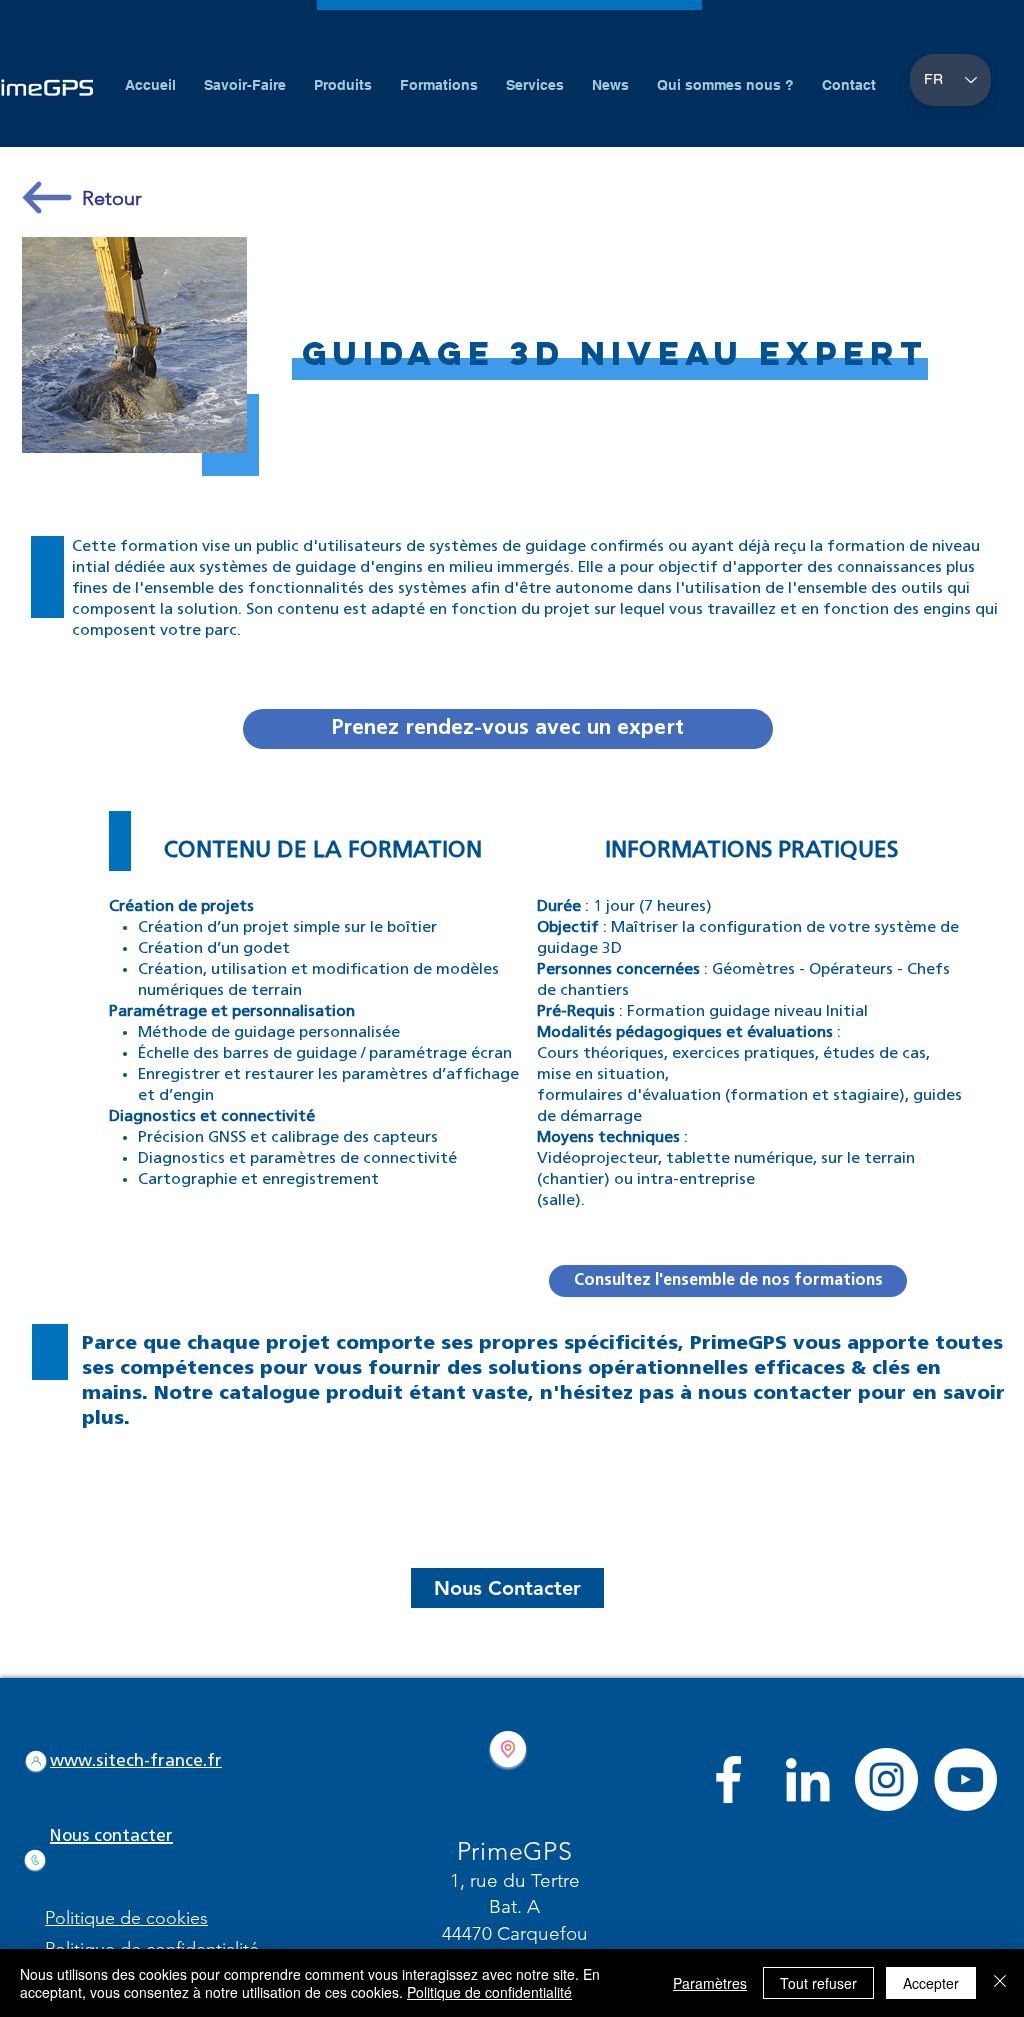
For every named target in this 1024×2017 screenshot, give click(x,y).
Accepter (931, 1983)
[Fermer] (1000, 1983)
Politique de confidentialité (489, 1992)
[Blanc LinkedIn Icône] (807, 1779)
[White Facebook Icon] (728, 1779)
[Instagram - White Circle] (886, 1779)
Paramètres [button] (710, 1983)
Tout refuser (818, 1983)
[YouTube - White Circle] (965, 1779)
